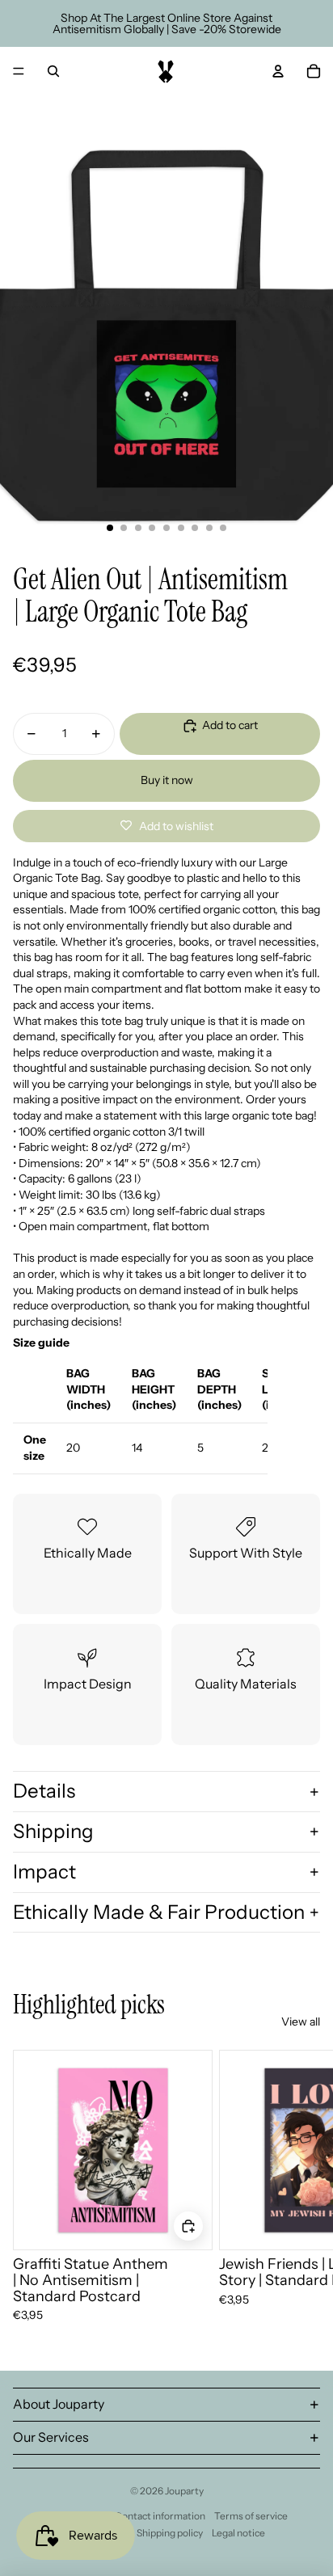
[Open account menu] (278, 71)
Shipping (53, 1831)
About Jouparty (59, 2404)
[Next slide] (302, 2187)
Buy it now (167, 780)
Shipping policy (170, 2533)
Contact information (160, 2516)
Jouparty (184, 2491)
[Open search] (53, 71)
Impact (44, 1872)
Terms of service (251, 2516)
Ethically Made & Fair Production (159, 1912)
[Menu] (19, 71)
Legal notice (238, 2533)
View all (301, 2022)
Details (44, 1791)
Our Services (51, 2437)
